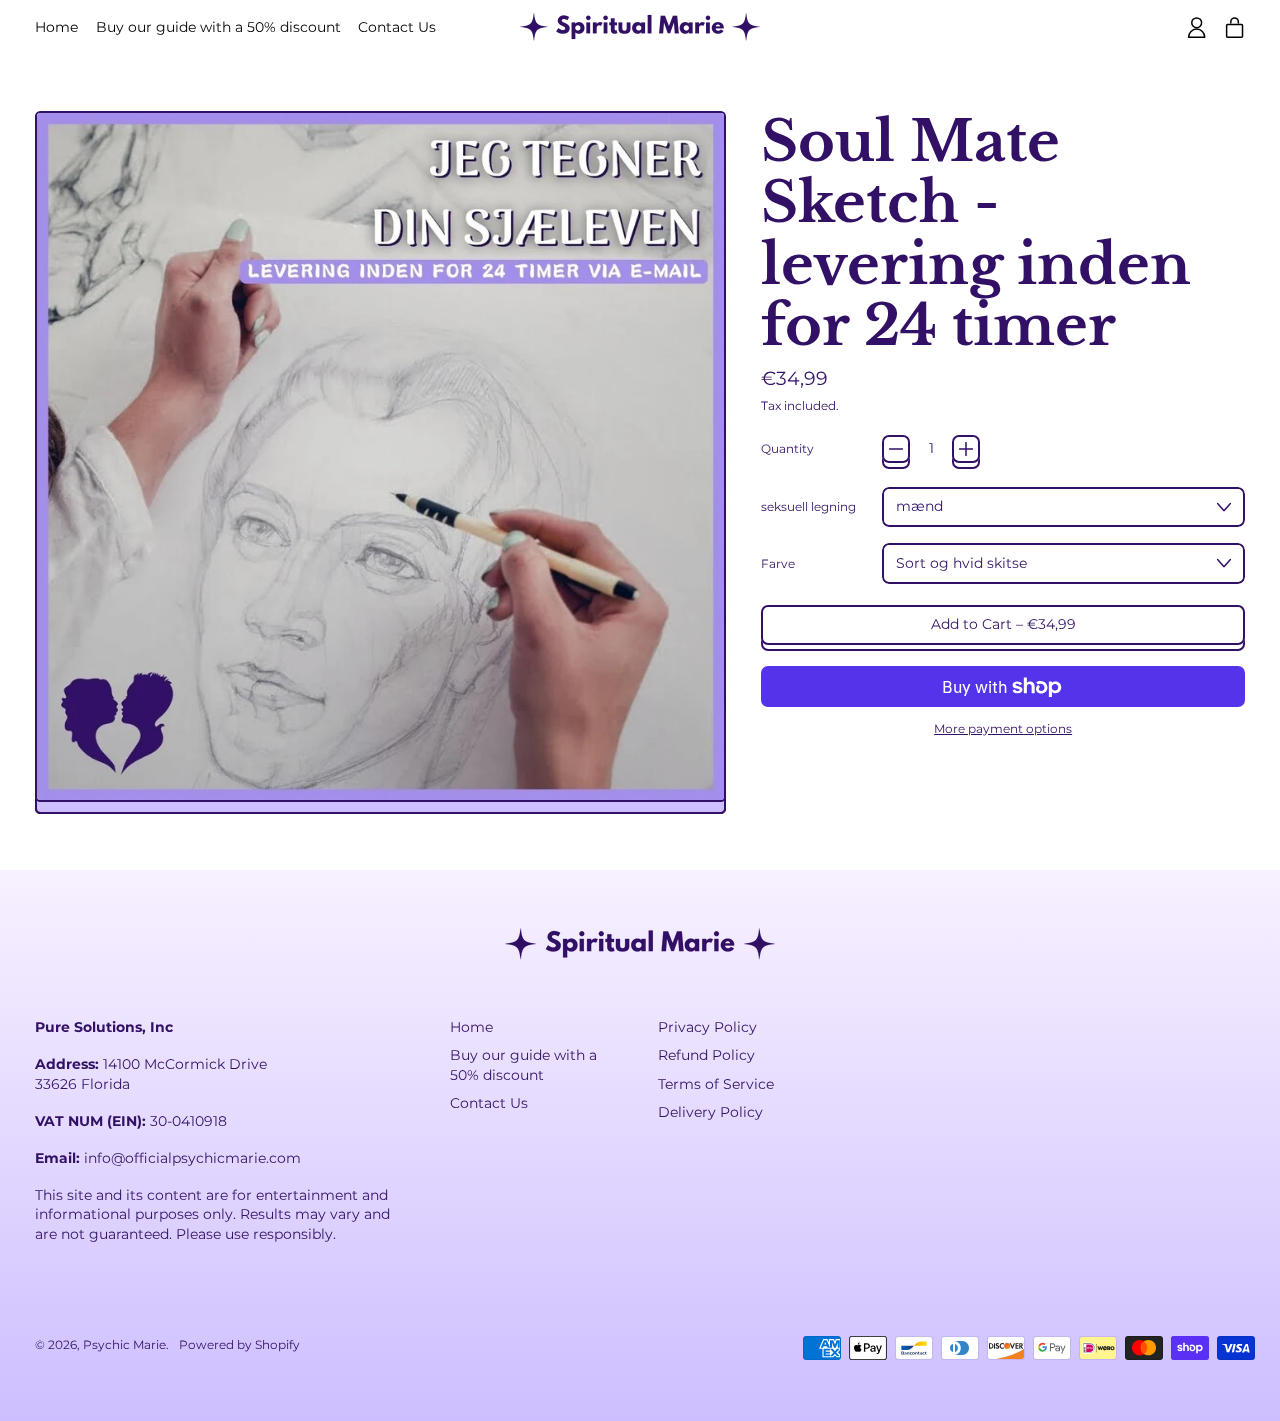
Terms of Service (716, 1084)
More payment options (1003, 728)
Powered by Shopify (239, 1344)
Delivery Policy (710, 1112)
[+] (966, 449)
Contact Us (397, 27)
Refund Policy (706, 1055)
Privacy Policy (707, 1027)
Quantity (787, 448)
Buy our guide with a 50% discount (218, 27)
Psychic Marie (124, 1344)
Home (56, 27)
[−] (896, 449)
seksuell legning (808, 506)
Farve (778, 563)
